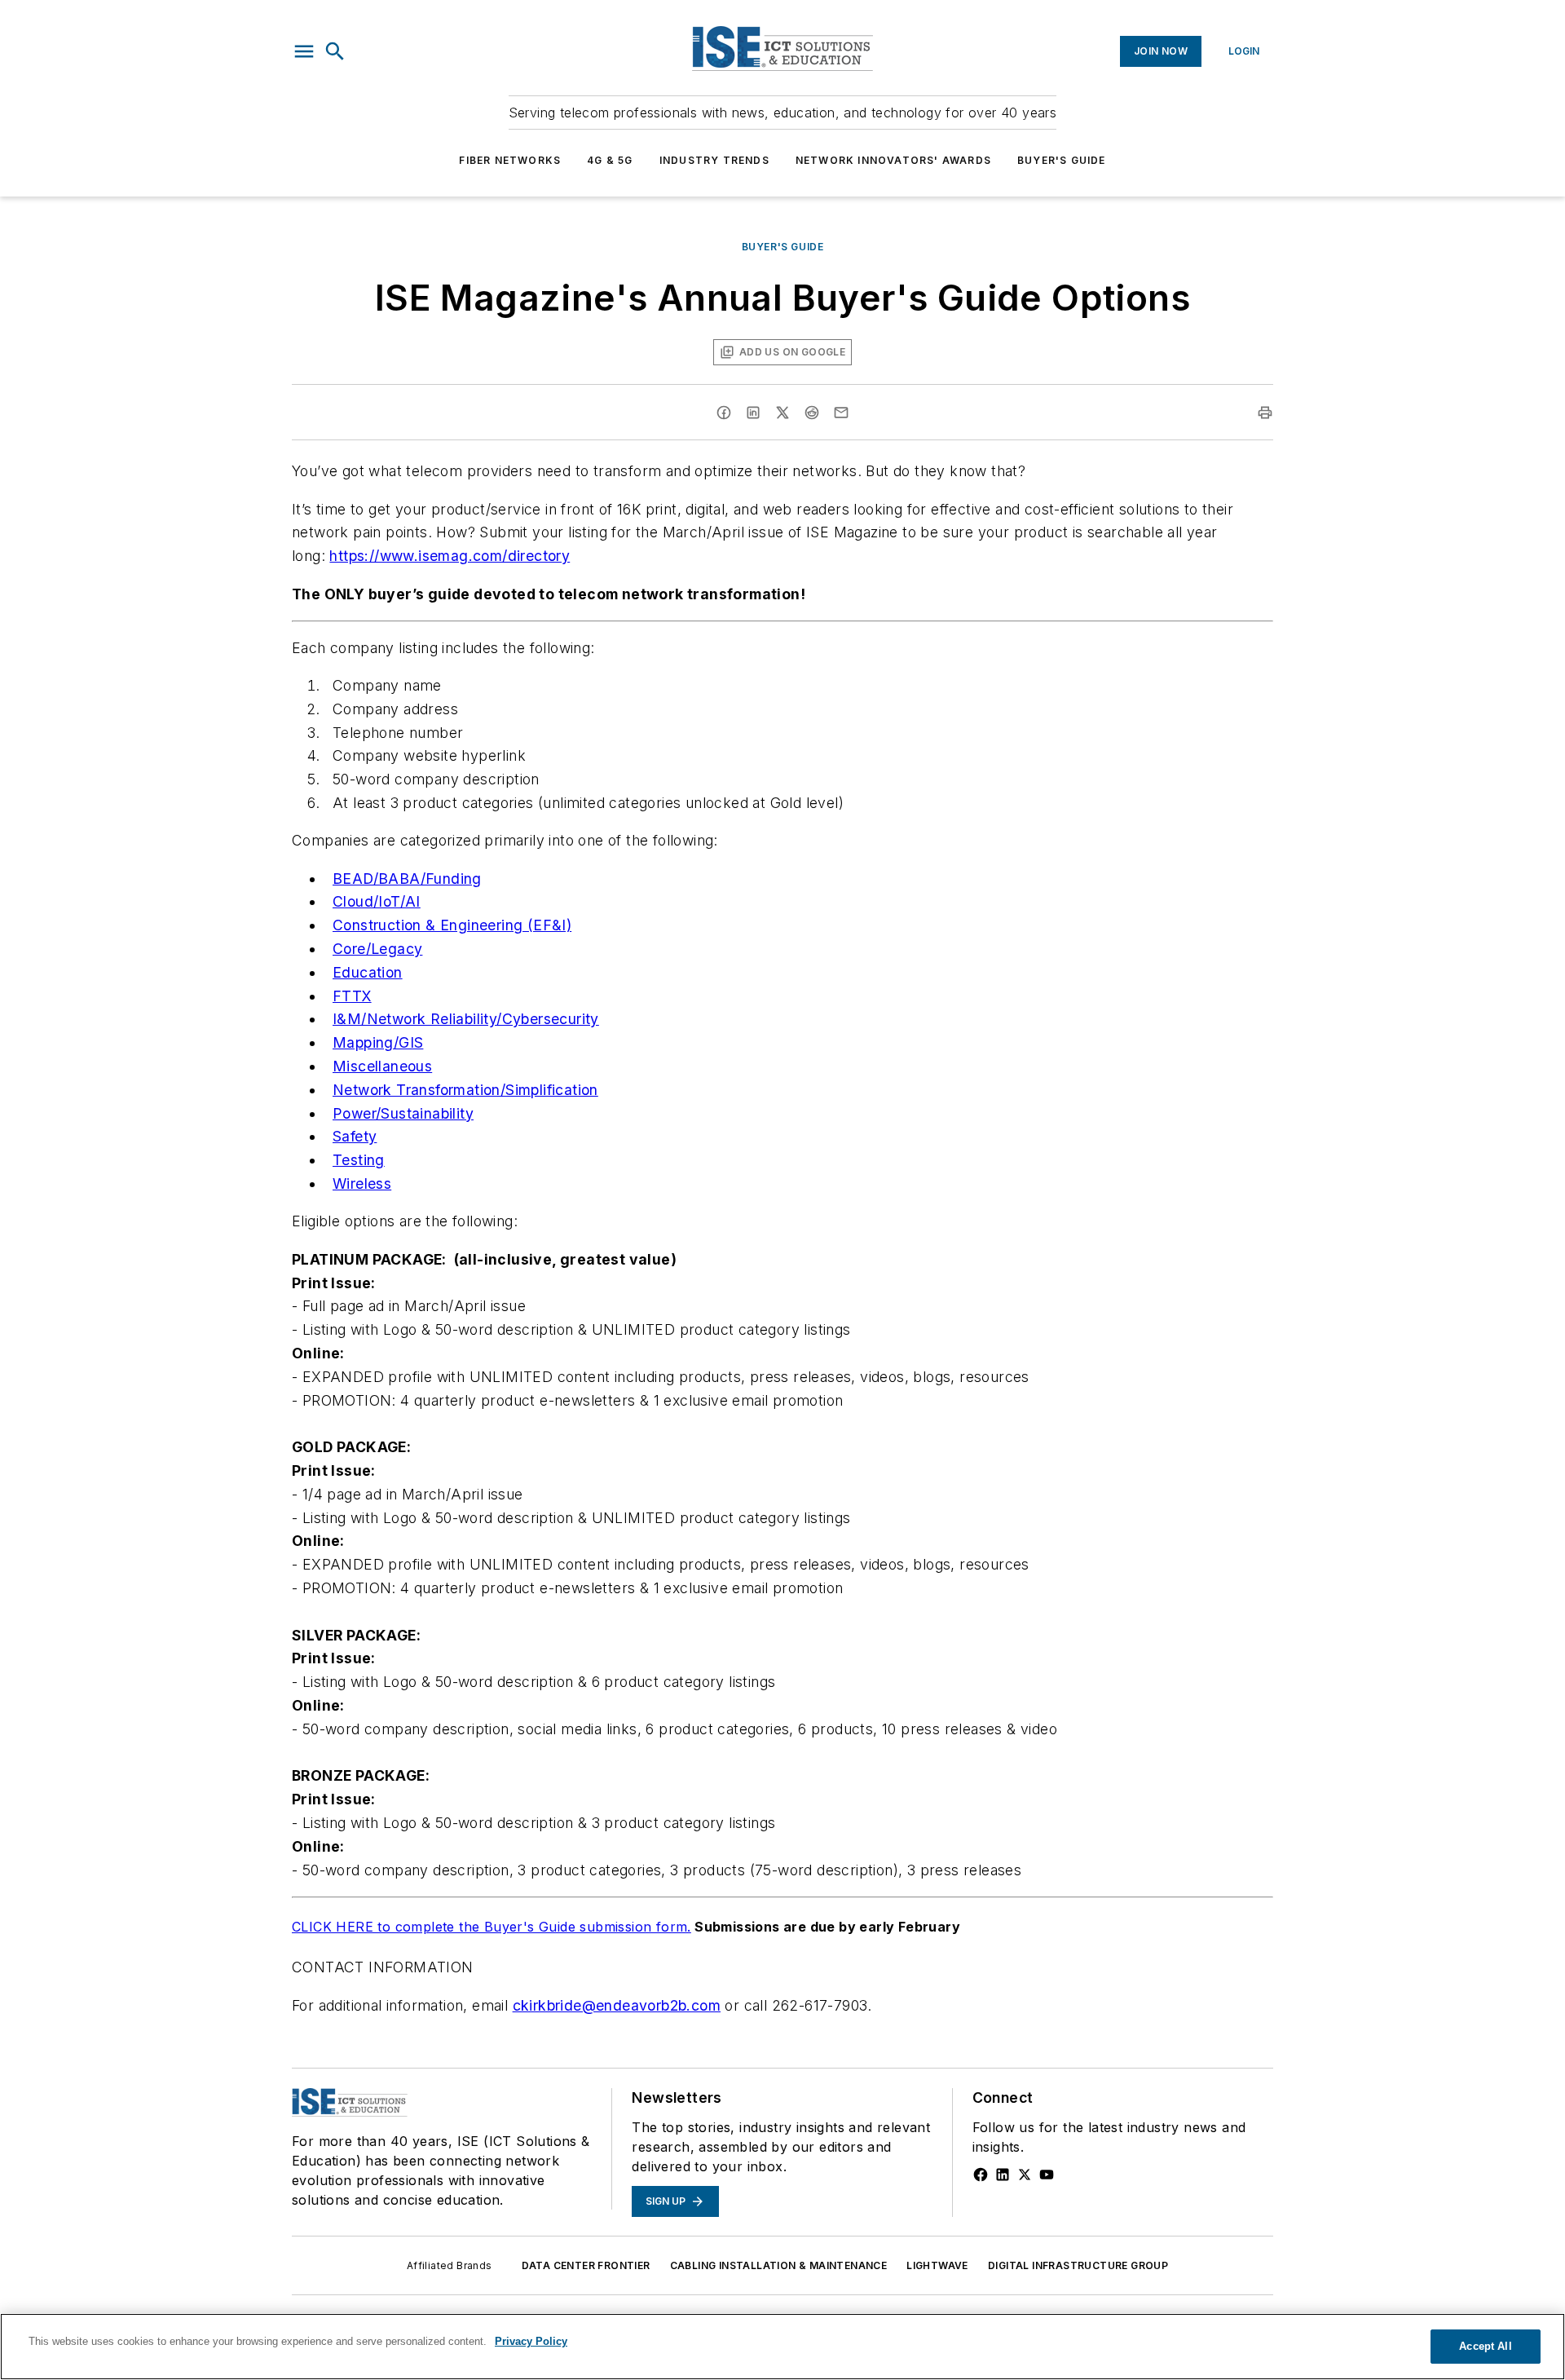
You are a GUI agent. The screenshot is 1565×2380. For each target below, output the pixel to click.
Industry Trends (714, 160)
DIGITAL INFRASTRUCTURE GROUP (1078, 2265)
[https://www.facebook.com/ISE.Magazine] (981, 2175)
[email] (841, 413)
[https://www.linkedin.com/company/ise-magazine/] (1003, 2175)
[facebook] (724, 413)
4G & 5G (610, 160)
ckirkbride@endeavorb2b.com (617, 2005)
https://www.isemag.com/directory (450, 556)
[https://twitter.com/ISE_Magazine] (1025, 2175)
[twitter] (782, 413)
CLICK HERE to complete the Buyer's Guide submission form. (492, 1927)
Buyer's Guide (1062, 160)
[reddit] (812, 413)
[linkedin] (753, 413)
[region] (782, 2347)
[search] (335, 51)
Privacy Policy (531, 2341)
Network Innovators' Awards (893, 160)
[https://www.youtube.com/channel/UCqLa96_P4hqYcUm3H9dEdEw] (1047, 2175)
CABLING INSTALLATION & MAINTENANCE (779, 2265)
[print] (1265, 413)
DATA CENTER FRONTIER (586, 2265)
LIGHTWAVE (937, 2265)
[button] (304, 51)
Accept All (1485, 2346)
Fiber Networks (510, 160)
